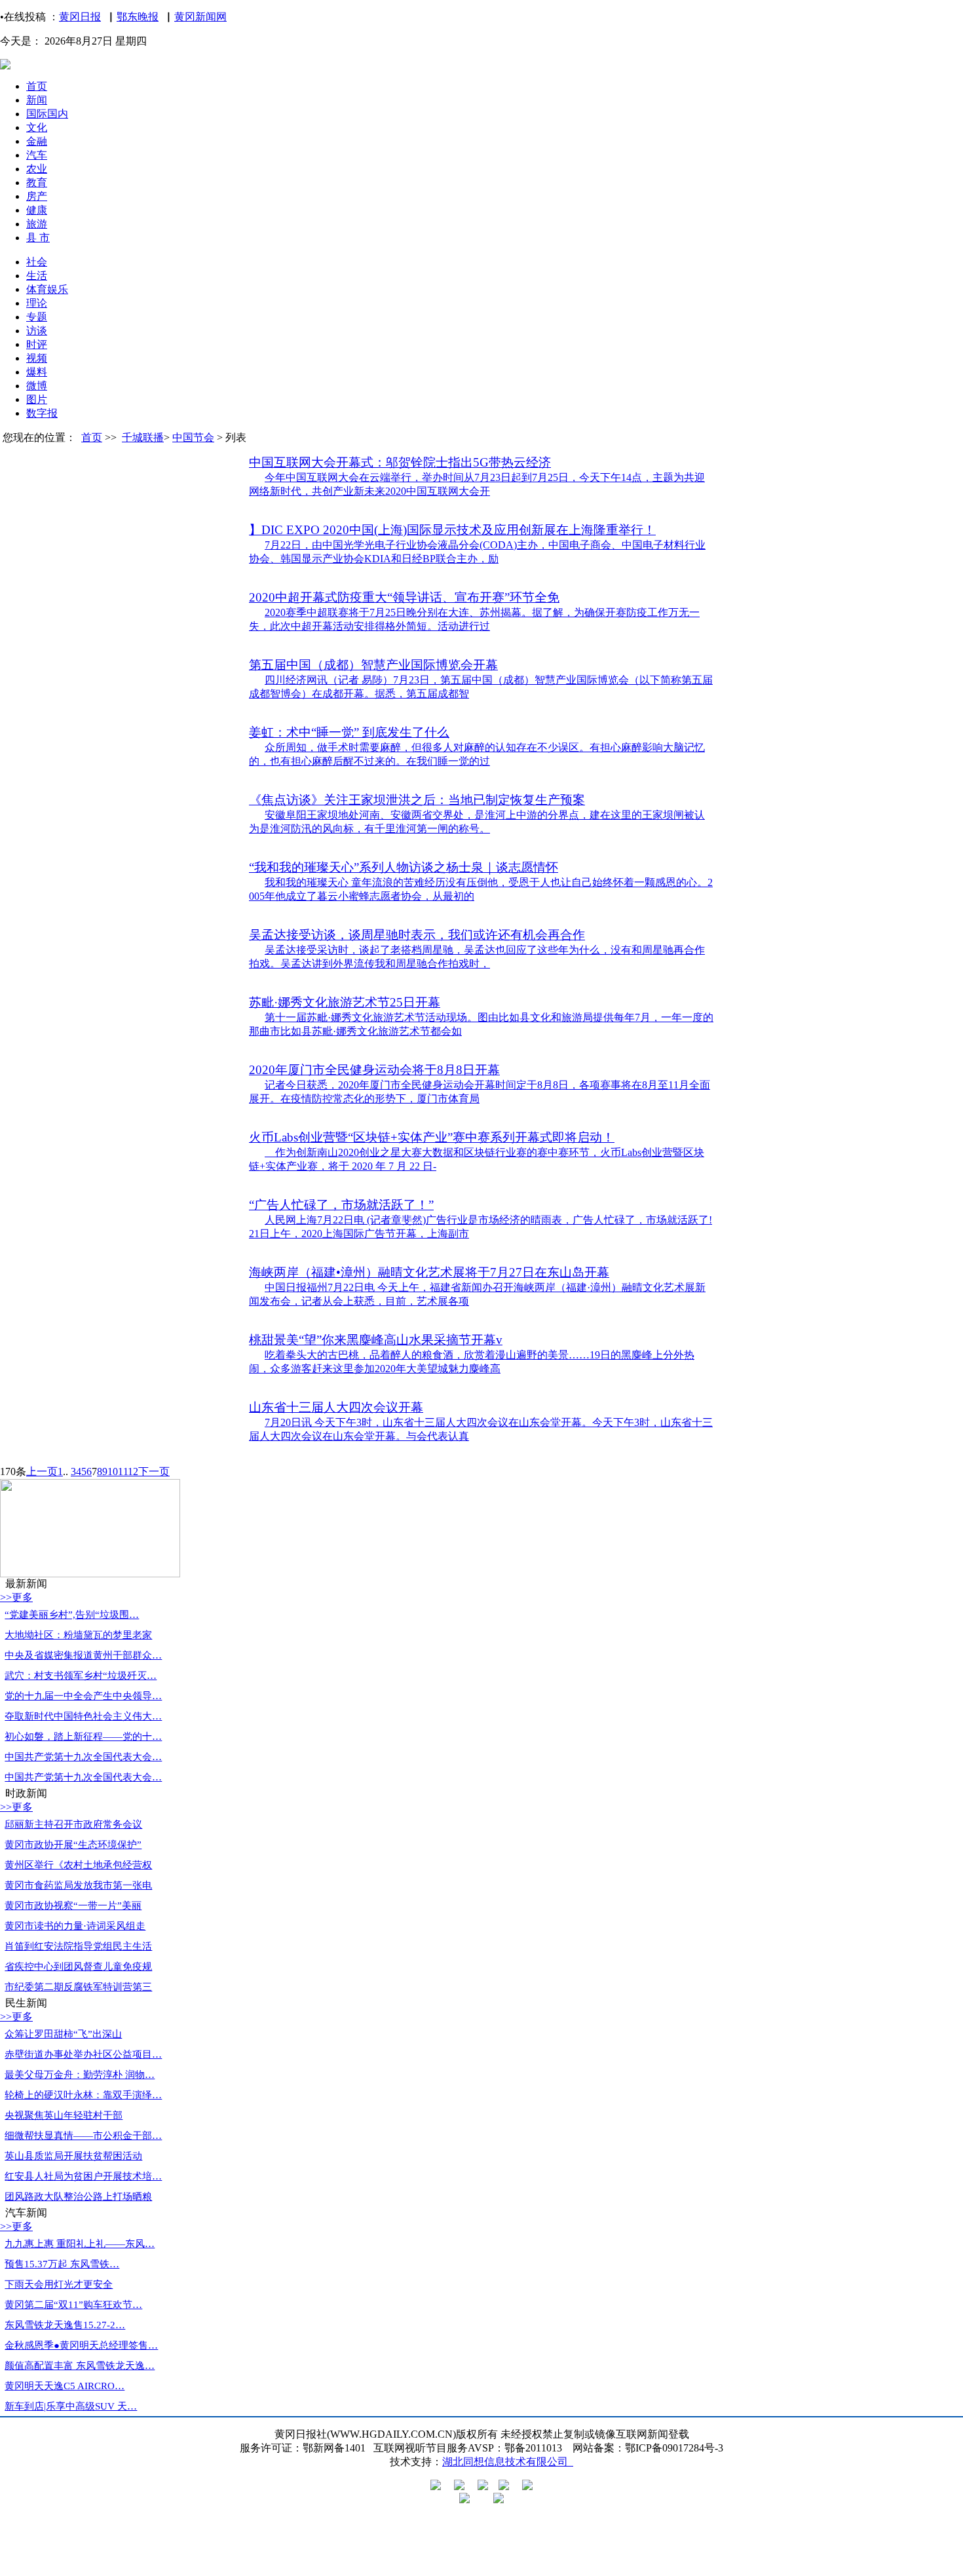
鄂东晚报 (138, 17)
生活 (37, 276)
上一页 (42, 1471)
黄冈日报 (80, 17)
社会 (37, 262)
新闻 (37, 100)
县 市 (38, 238)
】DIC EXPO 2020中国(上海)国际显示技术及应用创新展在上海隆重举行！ (452, 530)
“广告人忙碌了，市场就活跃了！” (341, 1205)
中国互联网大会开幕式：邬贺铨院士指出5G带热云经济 (400, 462)
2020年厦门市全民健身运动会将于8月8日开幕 (374, 1070)
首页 (37, 86)
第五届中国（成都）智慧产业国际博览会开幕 (373, 665)
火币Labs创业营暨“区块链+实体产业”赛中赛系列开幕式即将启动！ (432, 1137)
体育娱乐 (47, 289)
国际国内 (47, 114)
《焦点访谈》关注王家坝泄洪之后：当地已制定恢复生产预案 (417, 800)
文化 (37, 127)
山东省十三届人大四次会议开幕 (336, 1407)
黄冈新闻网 (200, 17)
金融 (37, 141)
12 (133, 1471)
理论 (37, 303)
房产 (37, 196)
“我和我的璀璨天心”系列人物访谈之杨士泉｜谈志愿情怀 (404, 867)
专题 (37, 317)
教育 (37, 183)
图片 (37, 399)
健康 (37, 210)
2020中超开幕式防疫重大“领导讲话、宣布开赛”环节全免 (404, 597)
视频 (37, 358)
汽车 (37, 155)
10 (113, 1471)
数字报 (42, 413)
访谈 (37, 331)
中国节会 (193, 437)
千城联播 (143, 437)
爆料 (37, 372)
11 (123, 1471)
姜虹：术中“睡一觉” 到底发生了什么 (349, 732)
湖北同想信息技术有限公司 (508, 2462)
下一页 (154, 1471)
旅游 (37, 224)
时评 (37, 344)
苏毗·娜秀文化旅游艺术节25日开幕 (345, 1002)
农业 (37, 169)
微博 (37, 386)
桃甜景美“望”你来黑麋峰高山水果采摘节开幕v (376, 1340)
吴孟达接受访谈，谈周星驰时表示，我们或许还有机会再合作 (417, 935)
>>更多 (16, 1597)
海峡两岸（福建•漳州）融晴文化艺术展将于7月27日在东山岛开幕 (429, 1272)
